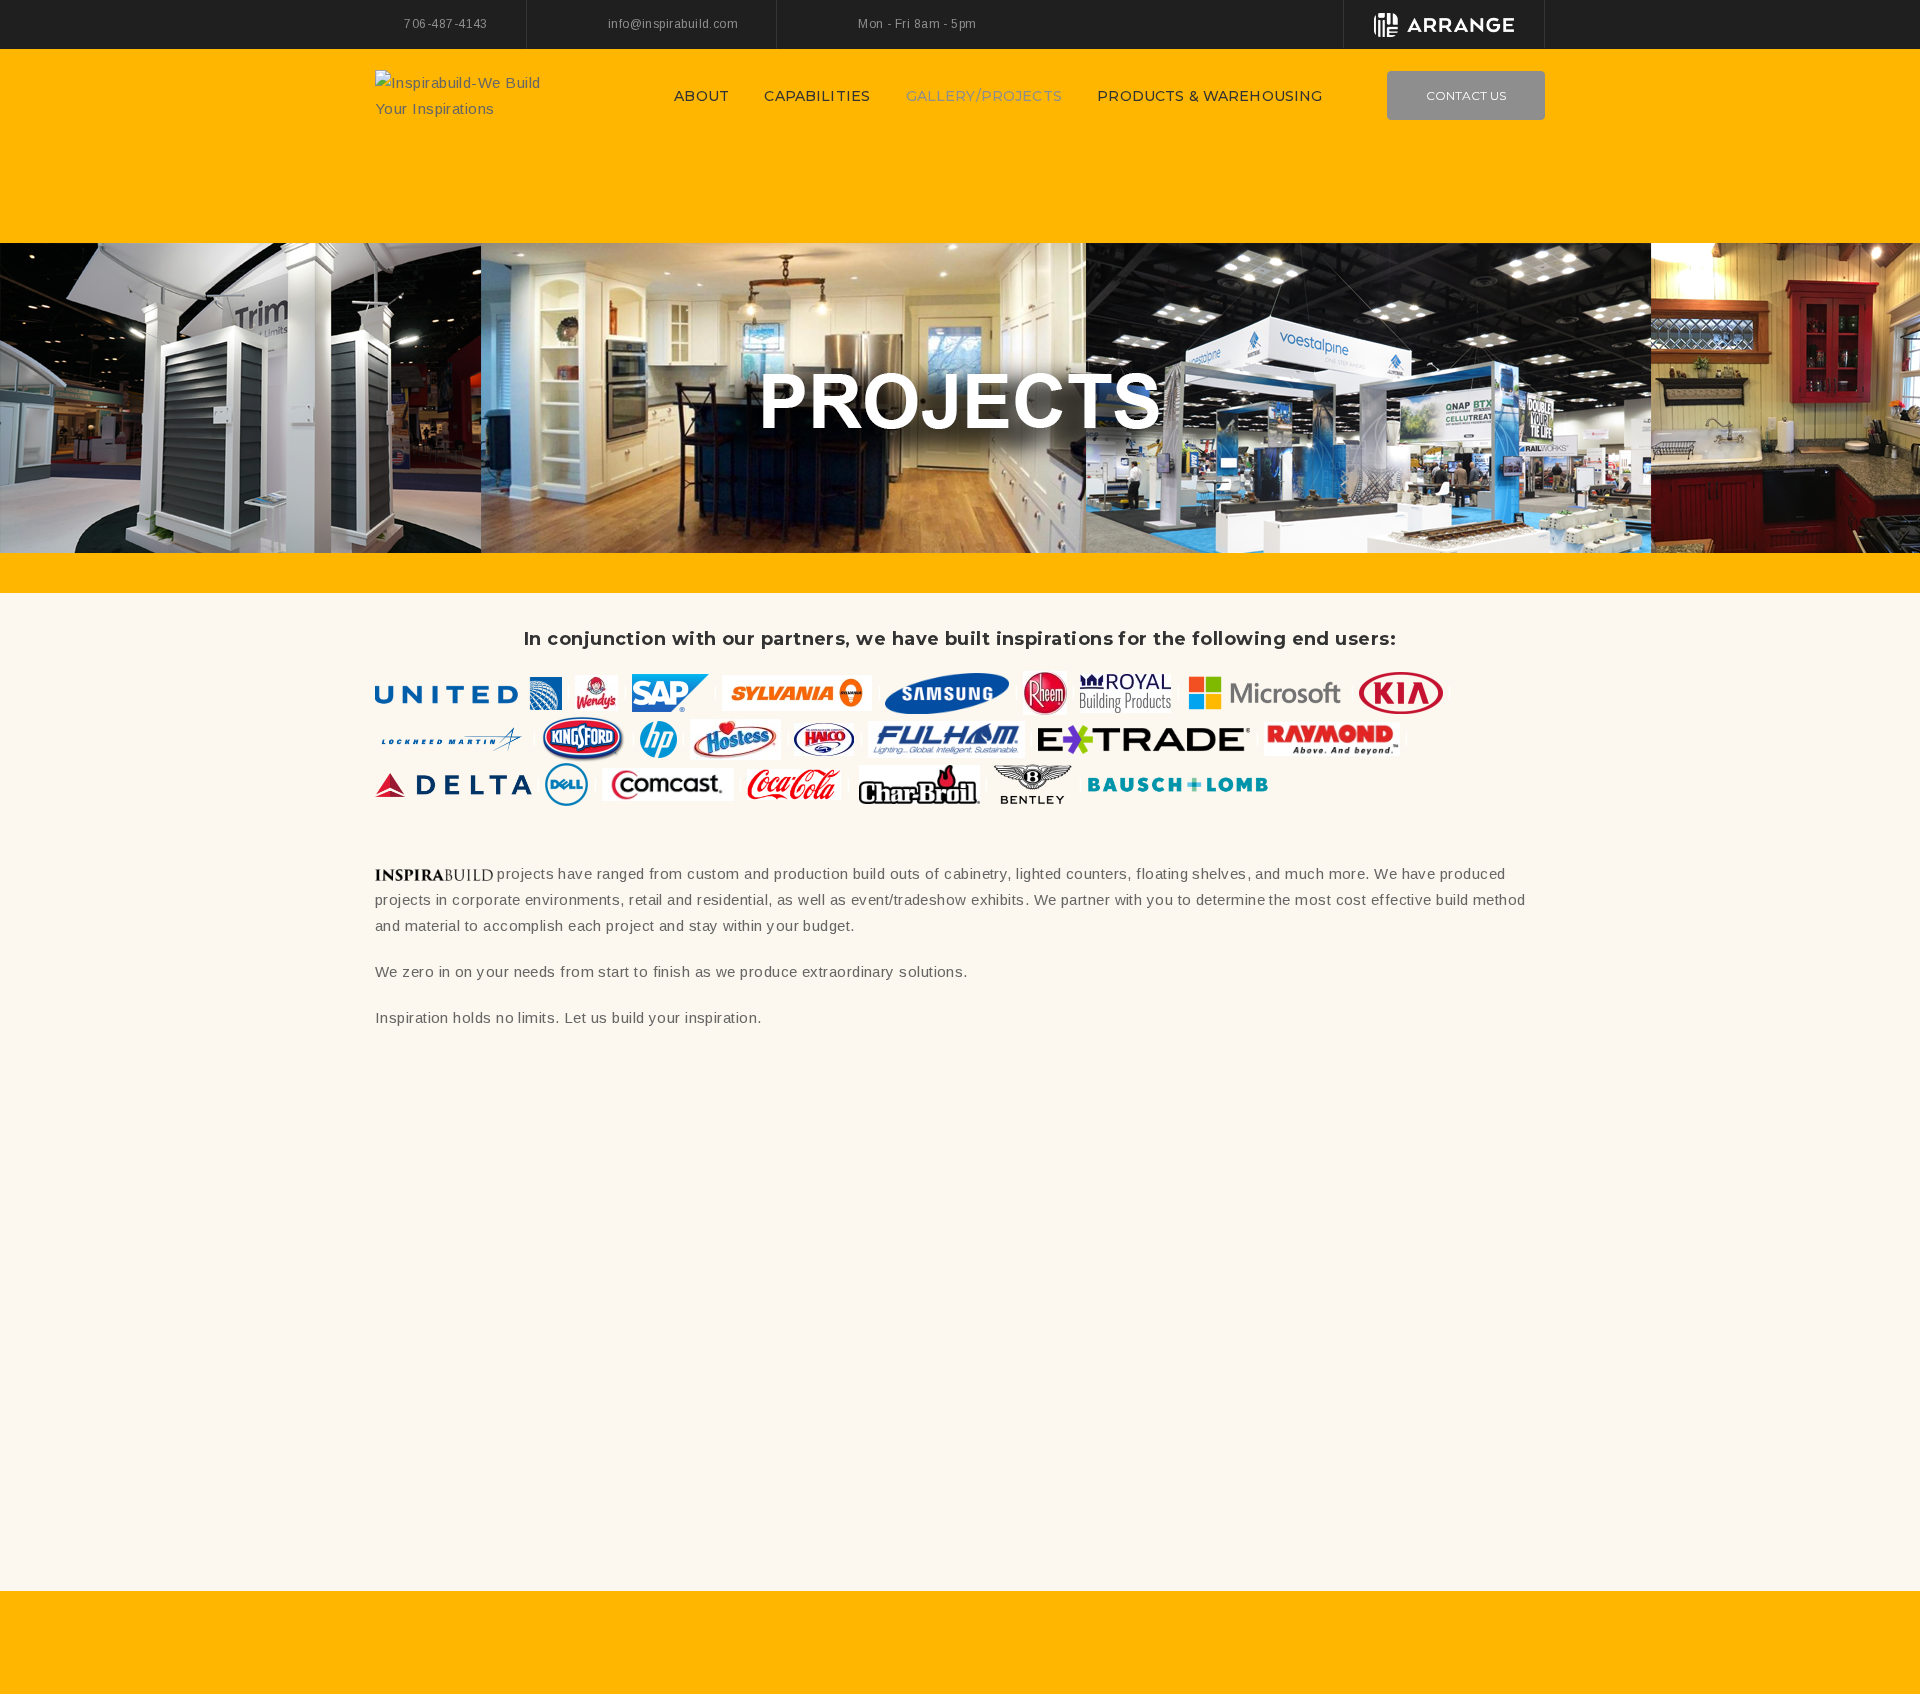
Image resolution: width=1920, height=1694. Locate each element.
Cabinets (738, 1288)
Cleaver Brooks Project (813, 1254)
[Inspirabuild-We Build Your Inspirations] (475, 94)
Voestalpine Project (520, 1472)
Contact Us (1466, 95)
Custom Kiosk (1398, 1506)
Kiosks (1106, 1494)
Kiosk (520, 1315)
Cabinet (813, 1472)
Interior (591, 1292)
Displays (781, 1312)
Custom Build (475, 1292)
